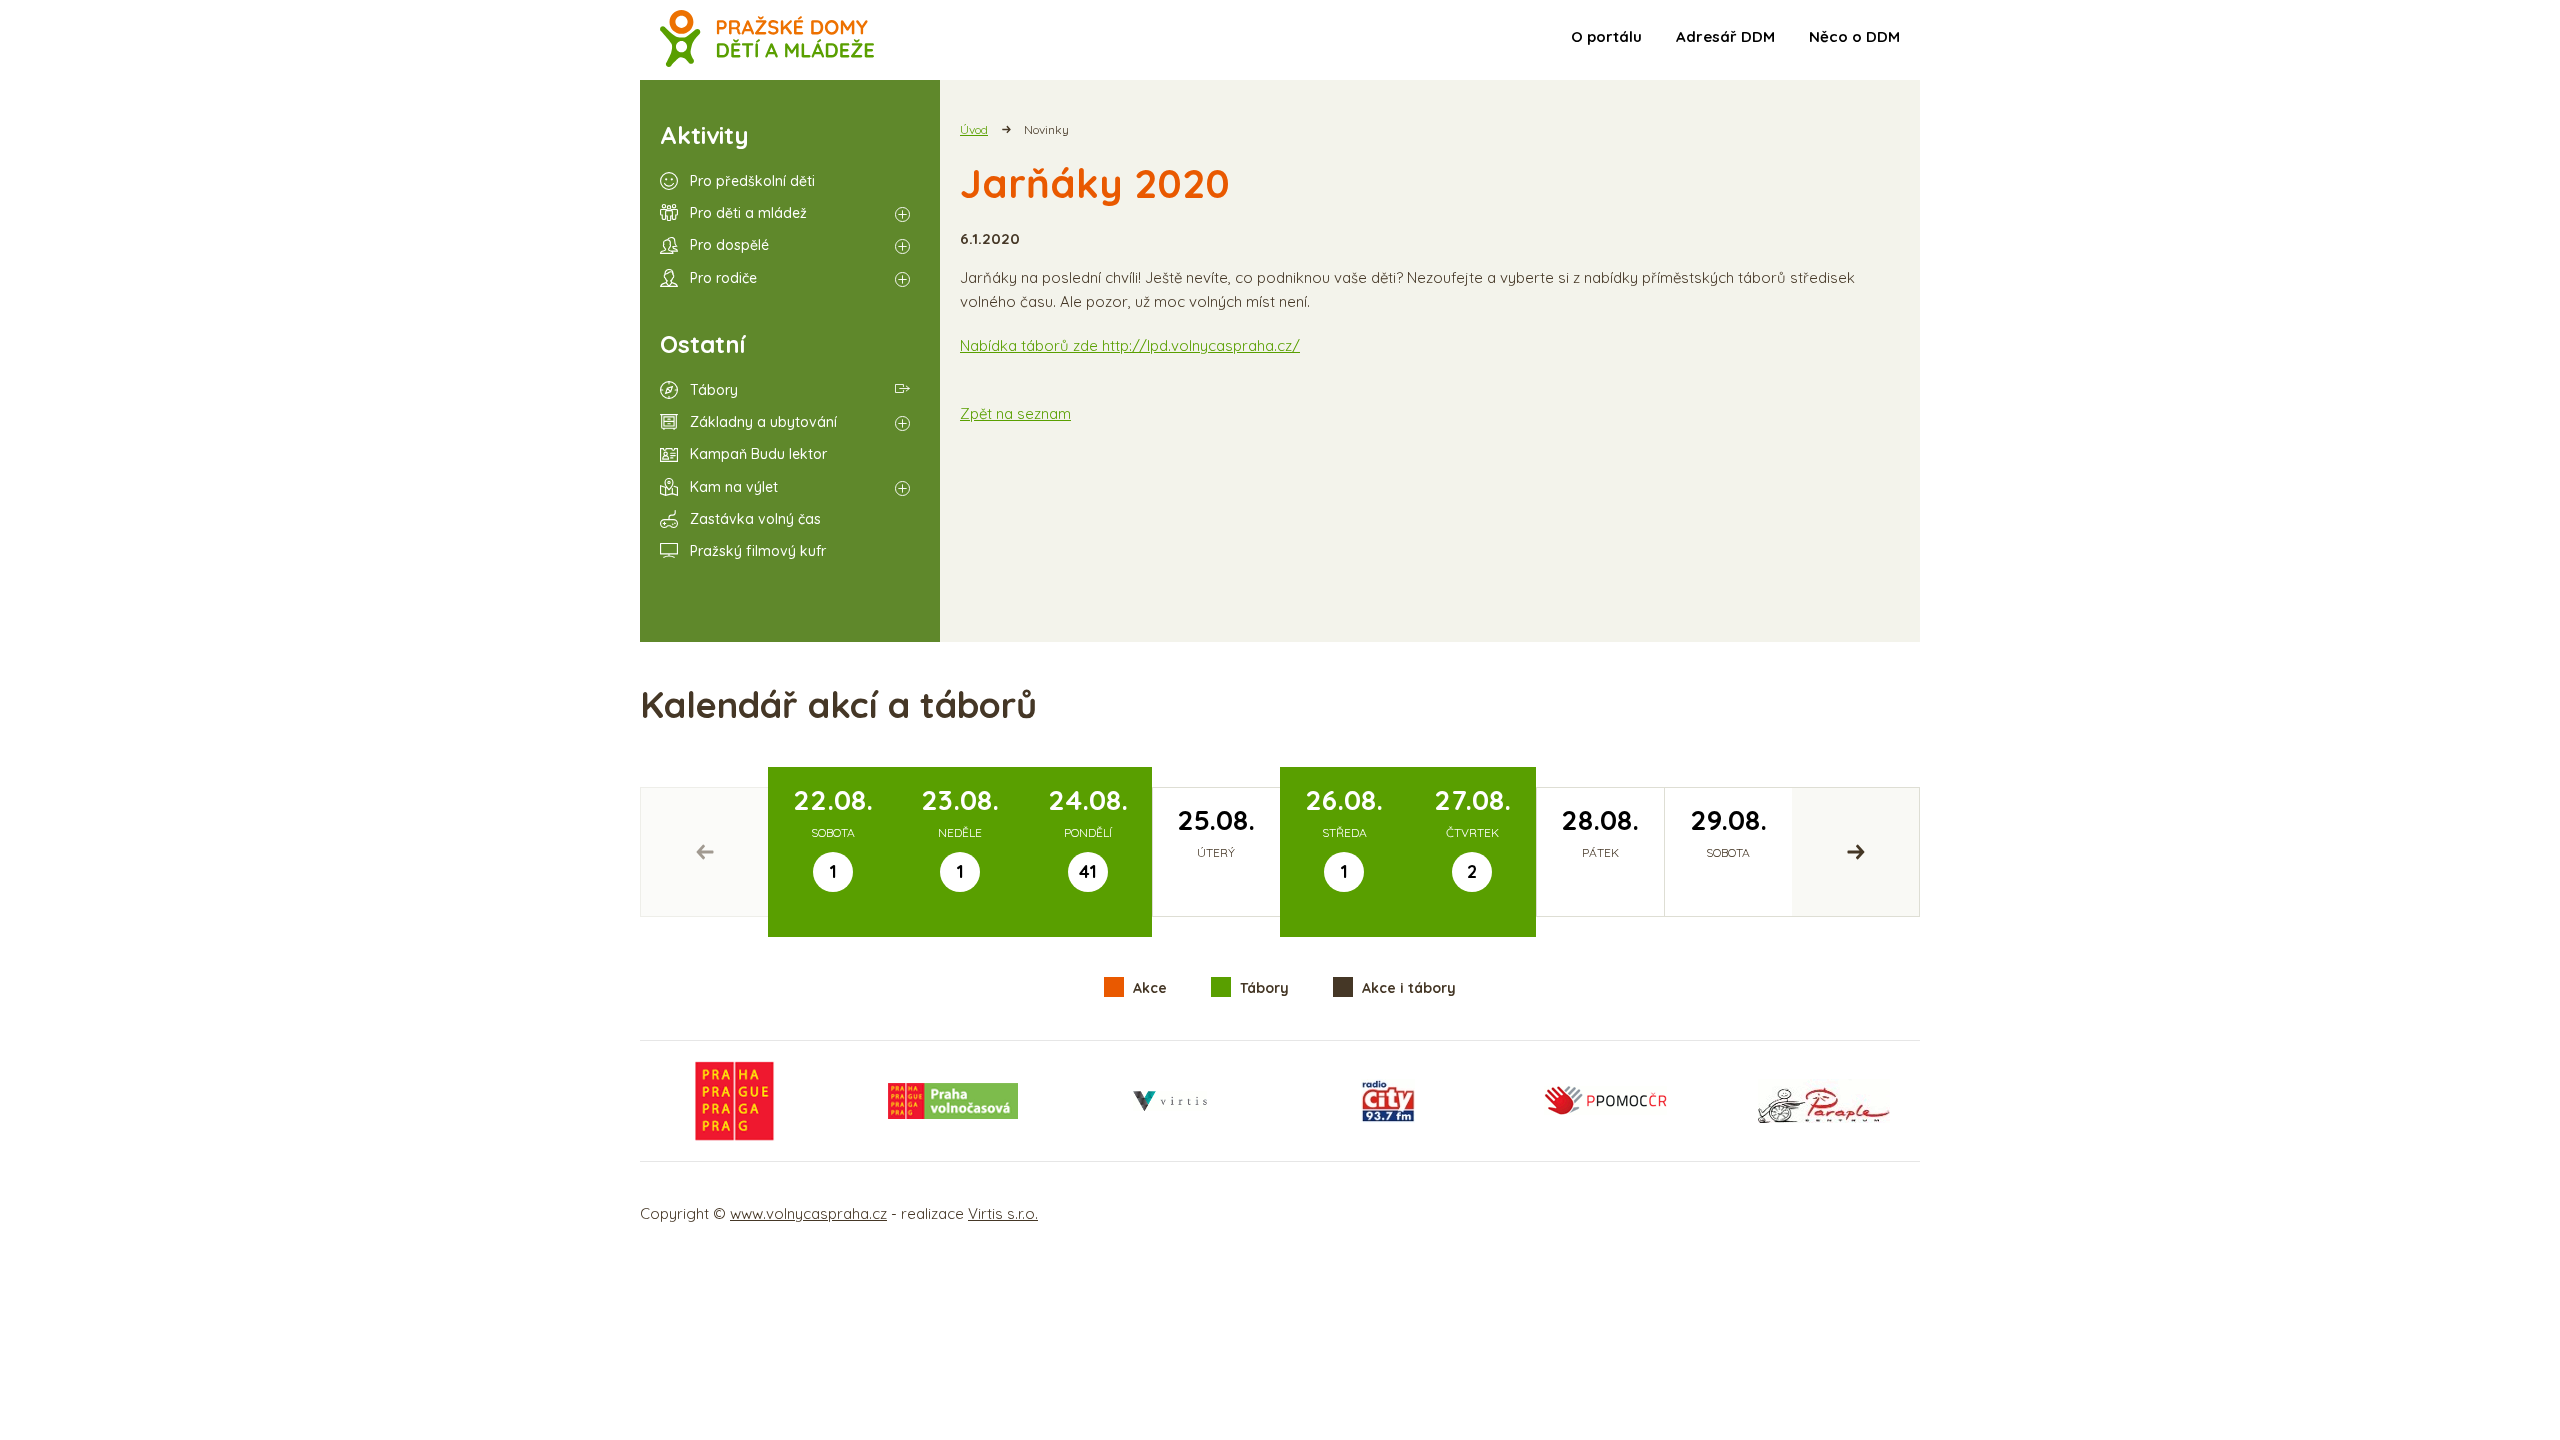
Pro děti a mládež (748, 213)
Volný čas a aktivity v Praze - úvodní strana (767, 40)
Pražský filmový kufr (758, 551)
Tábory (714, 390)
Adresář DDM (1725, 36)
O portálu (1606, 36)
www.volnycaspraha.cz (808, 1213)
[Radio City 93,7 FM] (1388, 1101)
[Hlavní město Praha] (735, 1101)
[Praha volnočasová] (953, 1101)
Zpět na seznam (1015, 413)
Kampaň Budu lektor (758, 454)
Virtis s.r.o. (1003, 1213)
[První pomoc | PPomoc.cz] (1605, 1101)
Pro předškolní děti (752, 181)
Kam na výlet (734, 487)
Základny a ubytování (763, 422)
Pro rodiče (723, 278)
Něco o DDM (1854, 36)
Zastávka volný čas (755, 519)
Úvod (974, 129)
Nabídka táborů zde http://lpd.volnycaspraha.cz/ (1130, 345)
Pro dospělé (729, 245)
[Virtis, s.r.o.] (1170, 1101)
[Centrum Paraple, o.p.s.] (1824, 1101)
